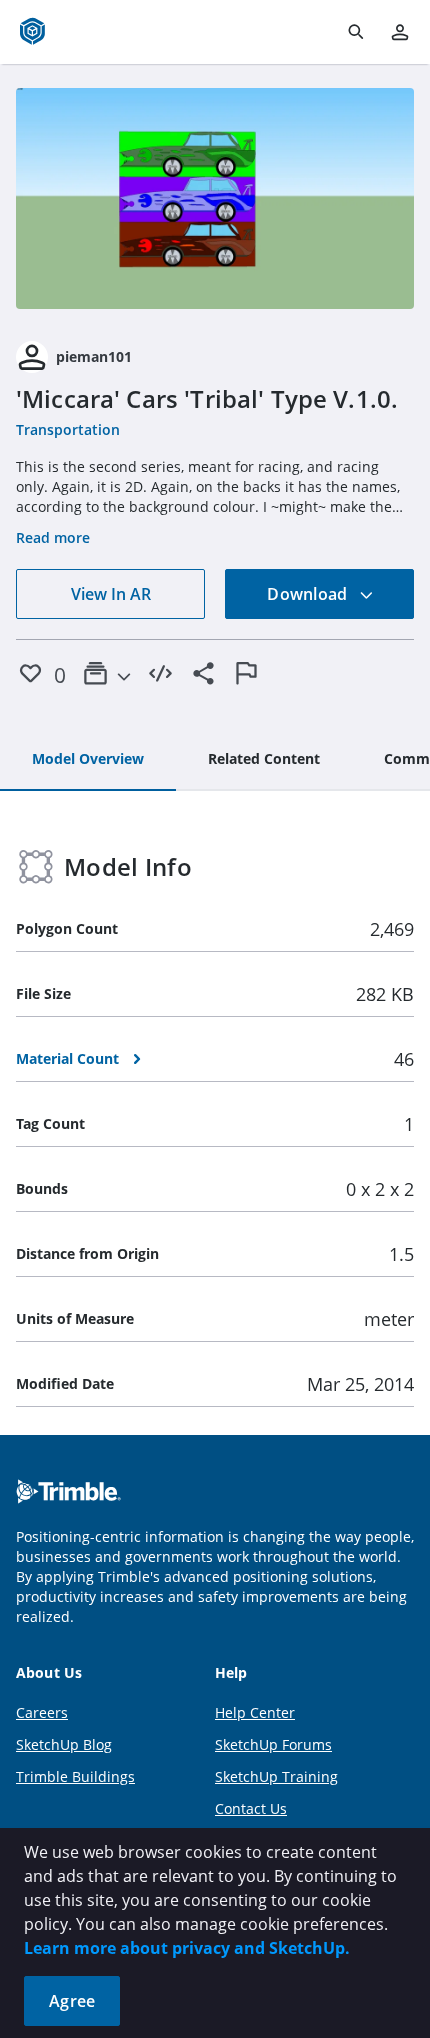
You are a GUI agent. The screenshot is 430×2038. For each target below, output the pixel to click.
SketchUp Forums (273, 1744)
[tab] (88, 760)
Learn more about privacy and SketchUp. (187, 1948)
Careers (42, 1712)
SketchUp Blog (64, 1744)
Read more (53, 537)
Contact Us (251, 1808)
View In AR (111, 594)
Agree (72, 2001)
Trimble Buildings (75, 1776)
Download (309, 594)
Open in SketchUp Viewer (215, 199)
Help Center (255, 1712)
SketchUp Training (276, 1776)
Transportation (68, 429)
